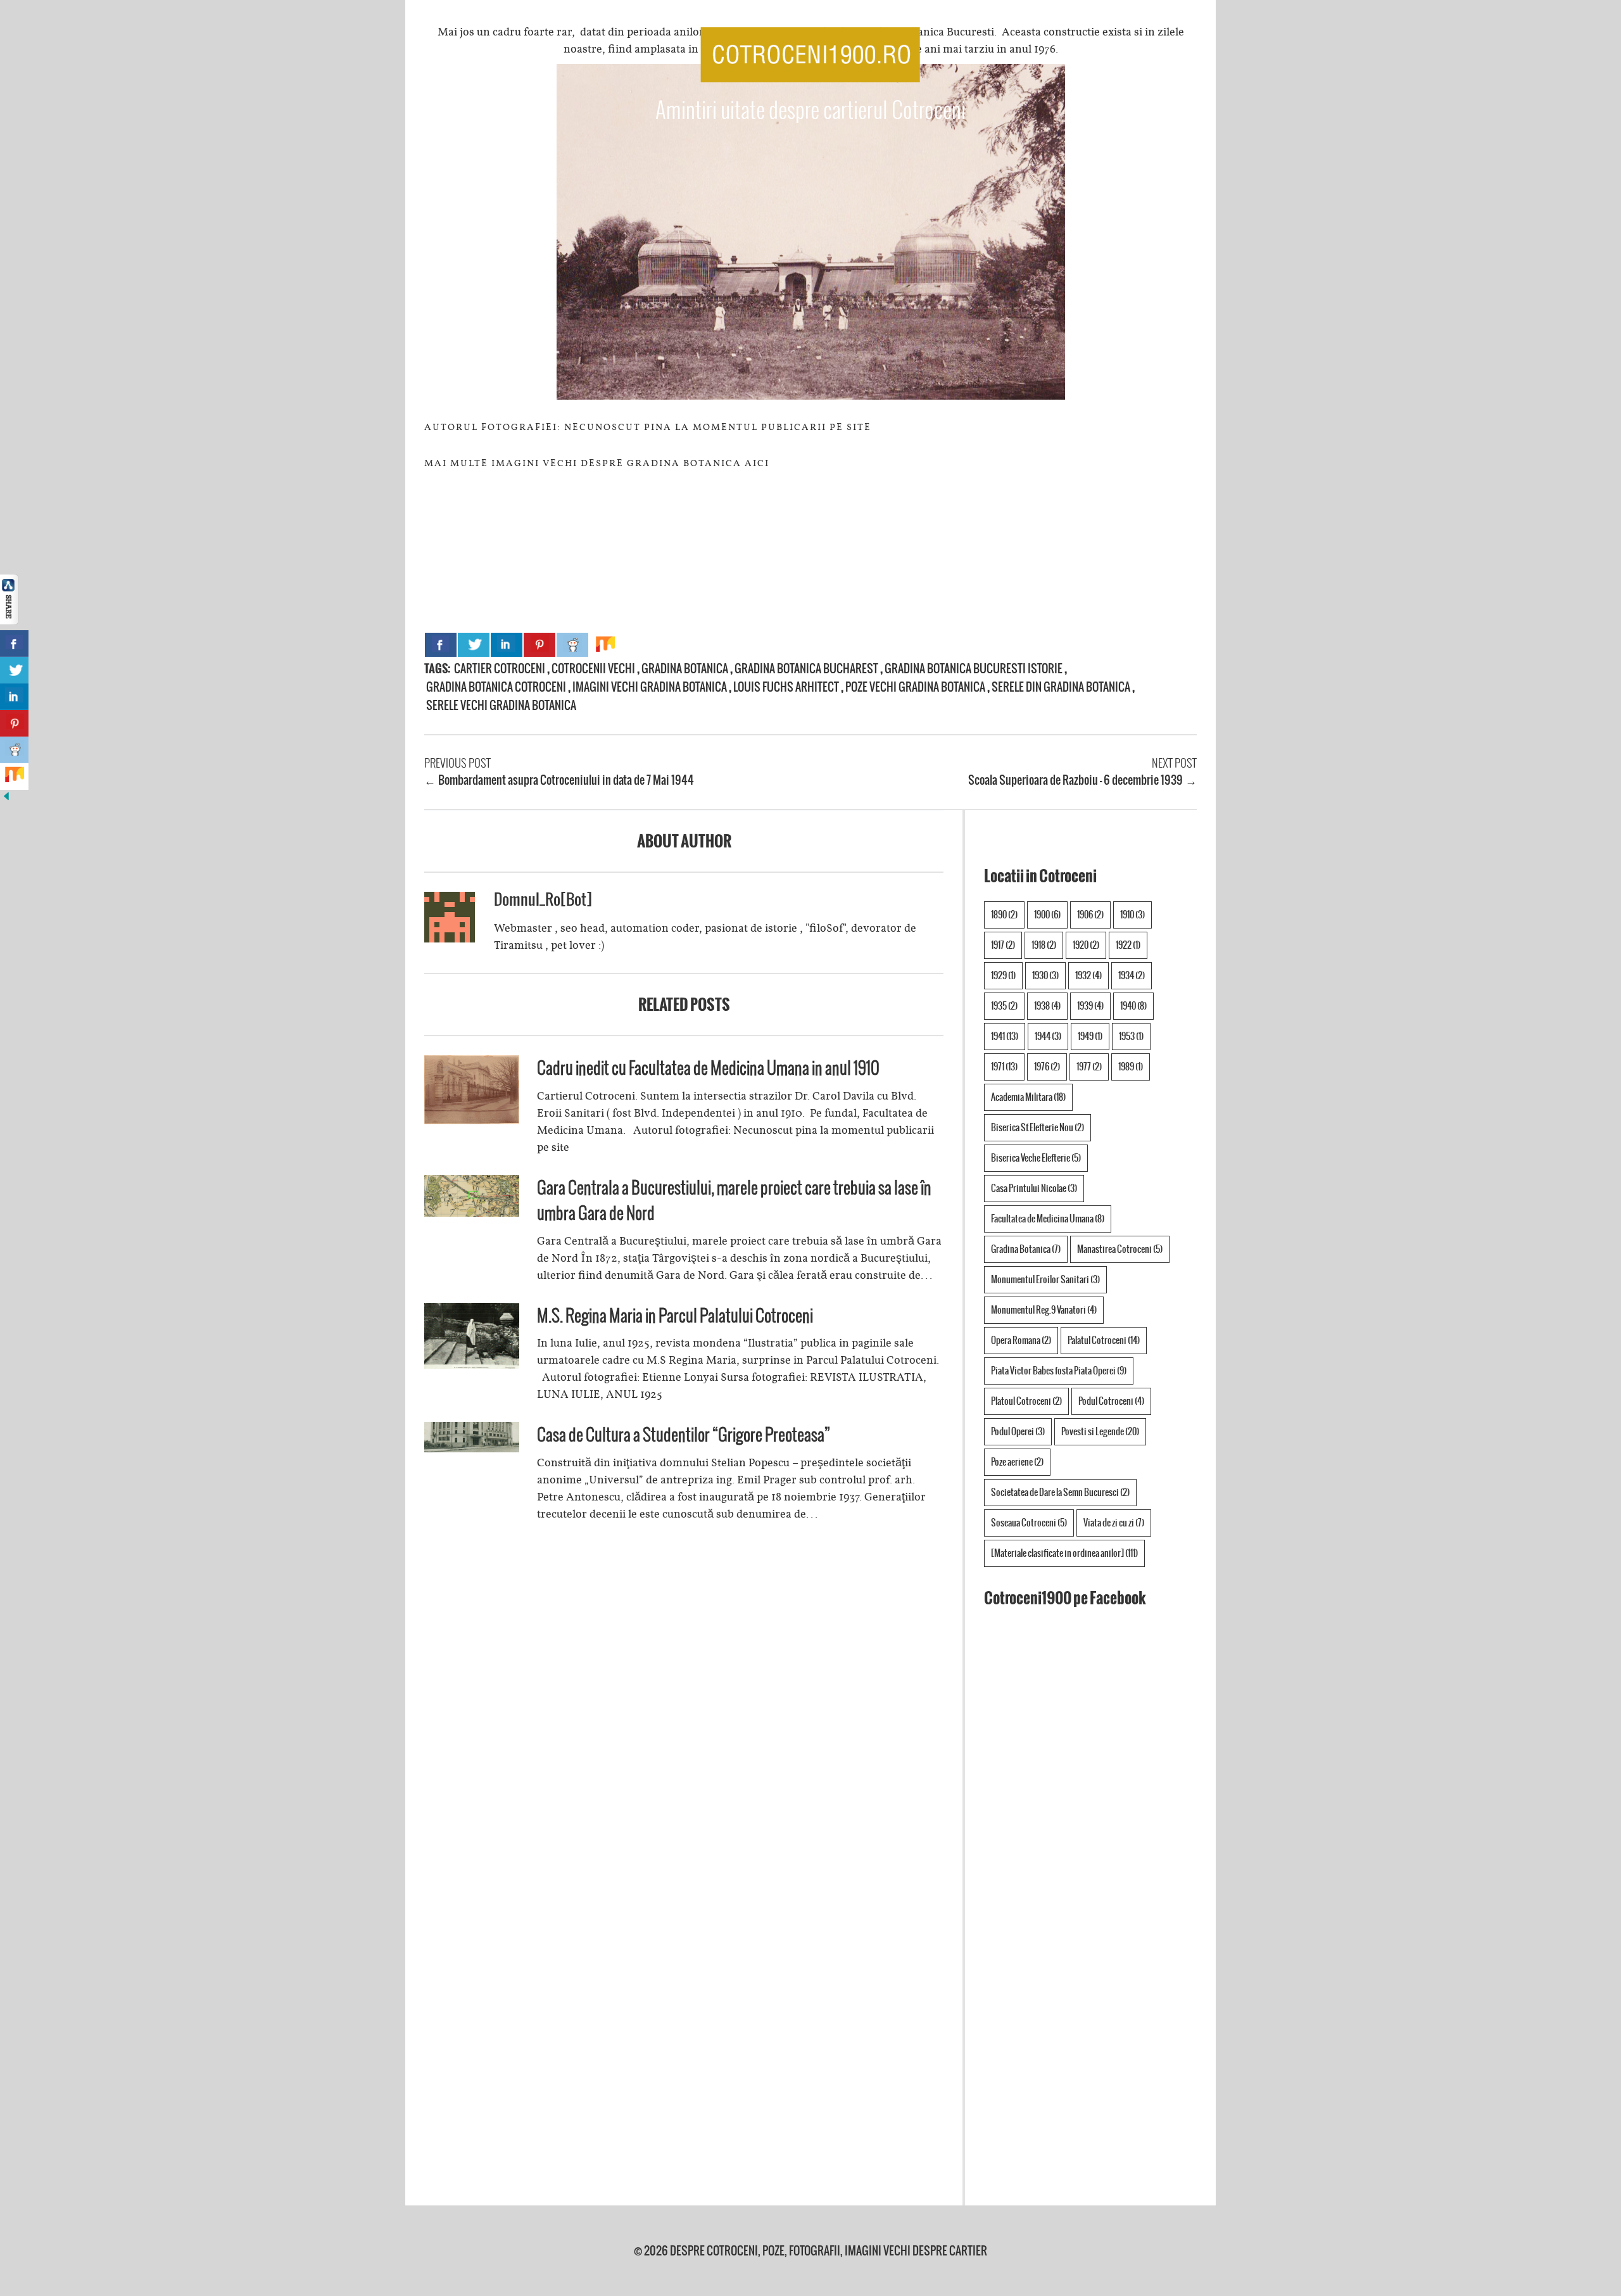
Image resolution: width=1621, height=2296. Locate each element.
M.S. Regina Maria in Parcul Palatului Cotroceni (675, 1315)
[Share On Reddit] (572, 645)
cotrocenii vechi (593, 669)
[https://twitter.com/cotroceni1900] (1110, 49)
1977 (1089, 1067)
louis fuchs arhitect (786, 687)
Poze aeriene (1017, 1462)
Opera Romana (1021, 1340)
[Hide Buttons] (6, 799)
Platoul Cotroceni (1026, 1401)
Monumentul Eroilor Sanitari (1045, 1279)
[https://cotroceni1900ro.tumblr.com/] (1156, 49)
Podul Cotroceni (1111, 1401)
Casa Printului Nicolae (1034, 1188)
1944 (1048, 1036)
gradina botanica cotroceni (496, 687)
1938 (1047, 1006)
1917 (1003, 945)
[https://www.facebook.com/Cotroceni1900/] (1088, 49)
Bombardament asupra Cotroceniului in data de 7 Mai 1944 (566, 780)
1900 (1047, 915)
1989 (1131, 1067)
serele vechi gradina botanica (501, 705)
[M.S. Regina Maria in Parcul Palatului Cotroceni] (472, 1365)
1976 (1047, 1067)
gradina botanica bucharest (806, 669)
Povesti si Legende (1100, 1431)
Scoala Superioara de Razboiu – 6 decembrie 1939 (1075, 780)
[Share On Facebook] (441, 645)
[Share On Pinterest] (539, 645)
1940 (1133, 1006)
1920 (1086, 945)
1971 (1004, 1067)
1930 (1045, 975)
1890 (1004, 915)
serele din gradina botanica (1061, 687)
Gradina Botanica (1026, 1249)
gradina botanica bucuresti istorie (974, 669)
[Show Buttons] (9, 621)
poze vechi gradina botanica (915, 687)
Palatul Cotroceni (1104, 1340)
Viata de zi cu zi (1114, 1523)
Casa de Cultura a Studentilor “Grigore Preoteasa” (684, 1434)
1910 (1132, 915)
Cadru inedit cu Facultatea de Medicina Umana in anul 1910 (708, 1068)
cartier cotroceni (500, 669)
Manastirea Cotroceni (1120, 1249)
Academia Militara (1028, 1097)
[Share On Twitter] (474, 645)
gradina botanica (685, 669)
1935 (1004, 1006)
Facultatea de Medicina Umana (1048, 1219)
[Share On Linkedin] (507, 645)
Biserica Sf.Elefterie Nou (1038, 1127)
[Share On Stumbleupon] (605, 645)
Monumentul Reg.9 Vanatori (1044, 1310)
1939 (1090, 1006)
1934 (1132, 975)
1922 (1128, 945)
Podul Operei (1018, 1431)
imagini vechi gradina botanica (650, 687)
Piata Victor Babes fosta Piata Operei (1059, 1371)
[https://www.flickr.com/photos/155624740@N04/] (1202, 49)
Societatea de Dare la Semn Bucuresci (1060, 1492)
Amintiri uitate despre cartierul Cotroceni (810, 110)
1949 (1090, 1036)
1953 (1131, 1036)
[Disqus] (684, 1713)
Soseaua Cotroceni (1029, 1523)
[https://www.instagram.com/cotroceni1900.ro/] (1178, 49)
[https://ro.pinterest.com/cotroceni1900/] (1135, 49)
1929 (1003, 975)
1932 (1088, 975)
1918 (1044, 945)
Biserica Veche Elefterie (1036, 1158)
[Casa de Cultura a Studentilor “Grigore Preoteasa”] (472, 1449)
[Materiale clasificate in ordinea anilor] (1064, 1553)
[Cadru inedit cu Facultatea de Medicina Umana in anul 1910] (472, 1120)
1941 (1005, 1036)
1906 (1090, 915)
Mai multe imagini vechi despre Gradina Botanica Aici (597, 463)
